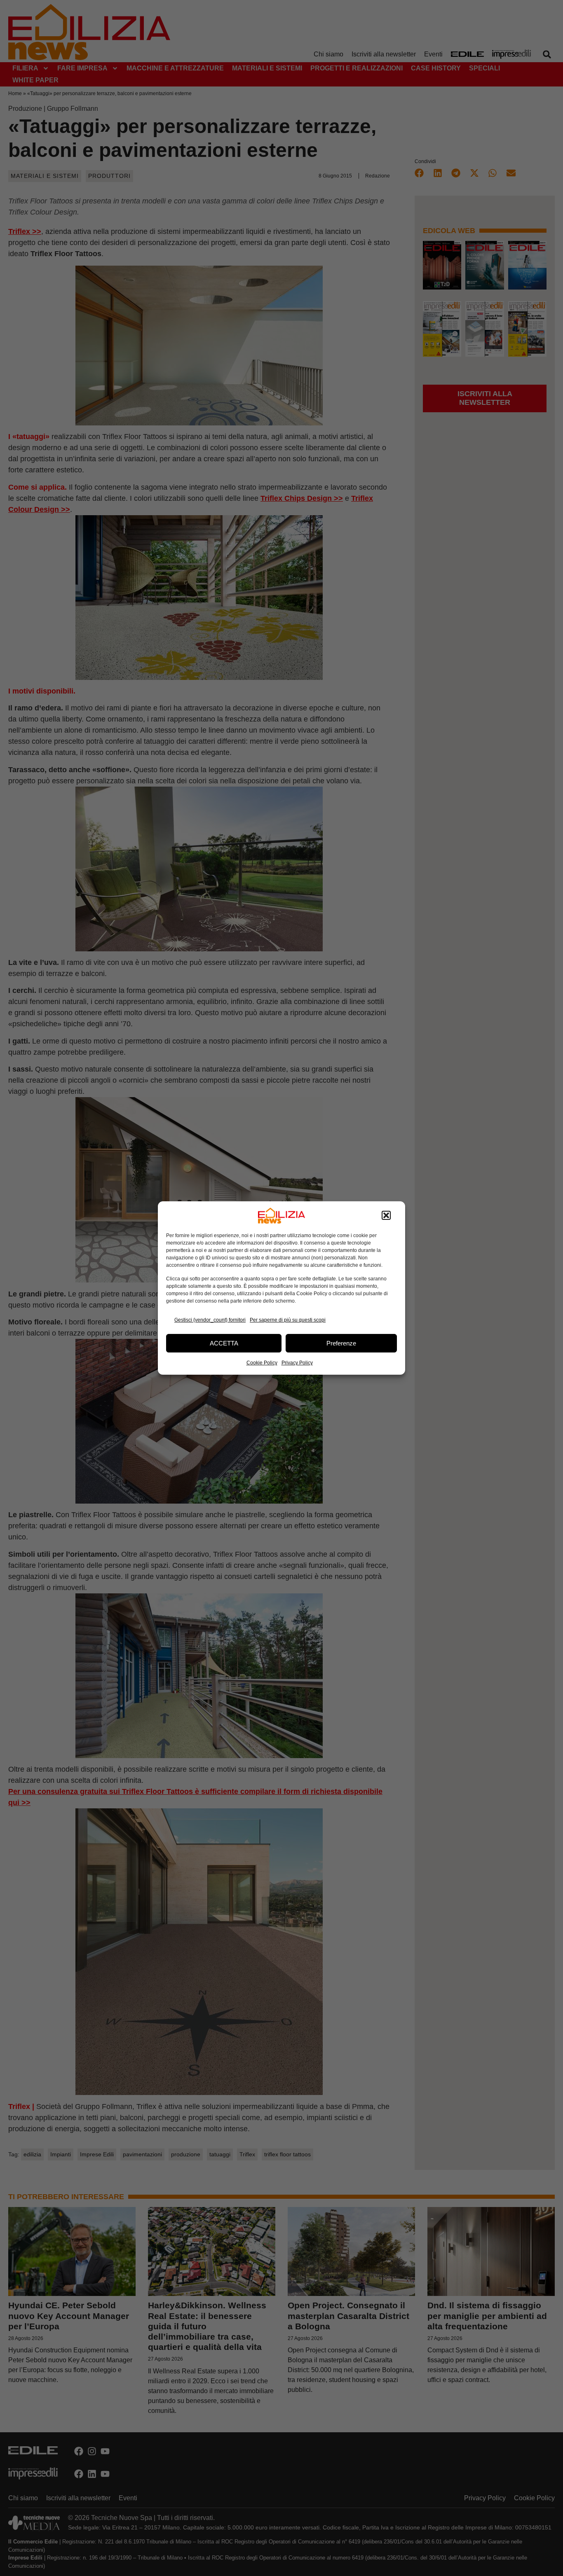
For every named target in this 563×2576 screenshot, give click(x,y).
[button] (386, 1216)
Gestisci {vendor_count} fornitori (210, 1320)
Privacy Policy (297, 1363)
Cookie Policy (262, 1363)
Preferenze (341, 1343)
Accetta (224, 1343)
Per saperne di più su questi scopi (288, 1320)
